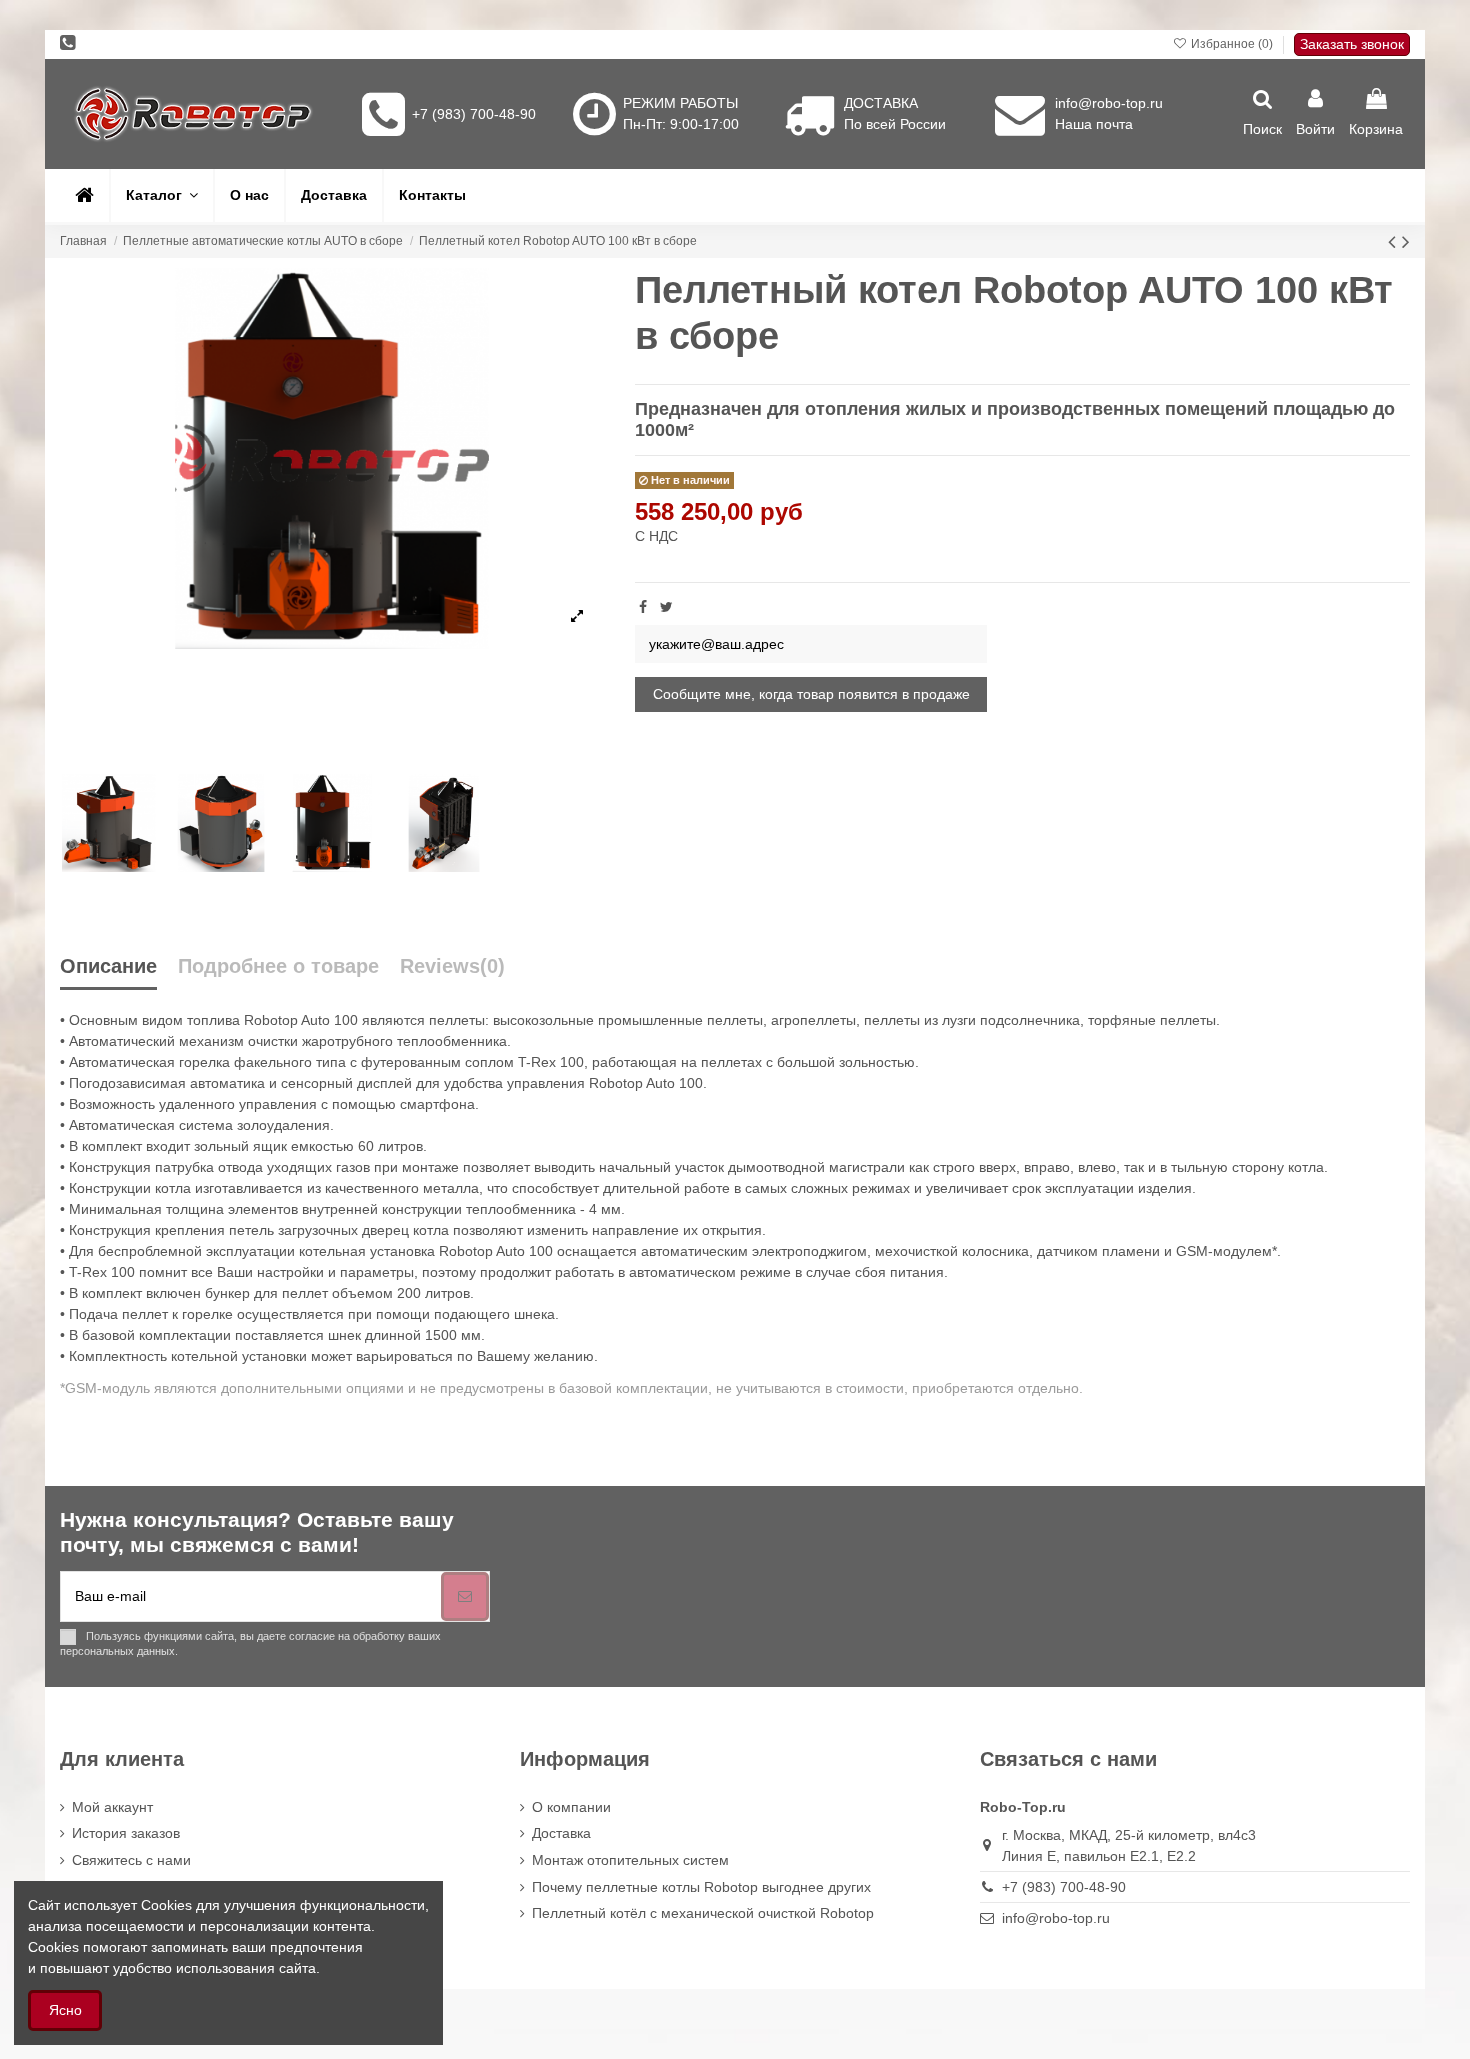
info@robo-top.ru (1109, 103)
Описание (108, 966)
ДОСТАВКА (881, 103)
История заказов (126, 1833)
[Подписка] (465, 1596)
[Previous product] (1395, 241)
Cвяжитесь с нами (131, 1860)
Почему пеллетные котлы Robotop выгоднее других (701, 1887)
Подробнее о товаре (278, 966)
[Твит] (666, 607)
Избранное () (1232, 44)
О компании (571, 1807)
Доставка (561, 1833)
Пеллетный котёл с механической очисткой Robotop (703, 1913)
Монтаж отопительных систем (630, 1860)
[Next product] (1406, 241)
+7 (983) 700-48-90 (474, 114)
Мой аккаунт (112, 1807)
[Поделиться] (643, 607)
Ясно (65, 2010)
